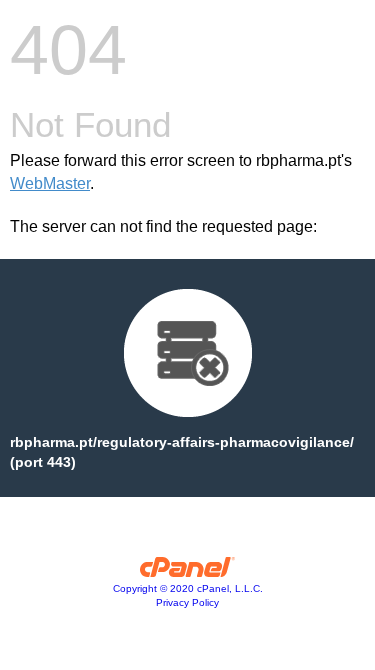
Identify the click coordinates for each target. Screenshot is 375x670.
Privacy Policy (187, 602)
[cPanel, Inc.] (187, 572)
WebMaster (50, 183)
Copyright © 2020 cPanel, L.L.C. (188, 588)
